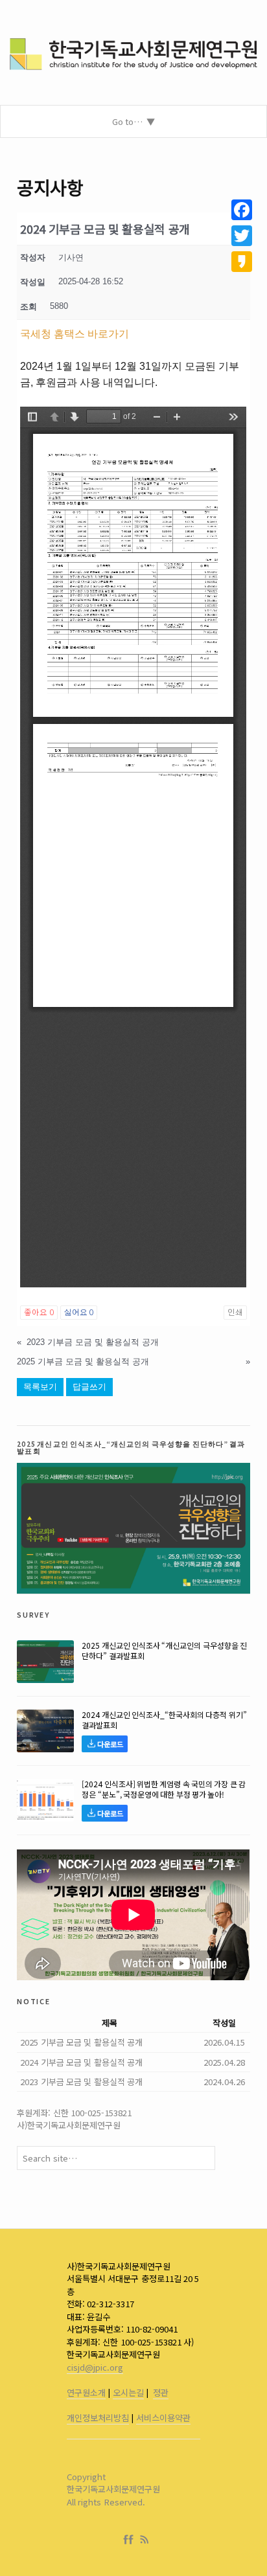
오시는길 (128, 2392)
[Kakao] (242, 262)
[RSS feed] (145, 2540)
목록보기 (40, 1387)
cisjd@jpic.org (95, 2367)
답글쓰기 (89, 1387)
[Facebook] (131, 2540)
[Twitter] (242, 236)
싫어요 (79, 1313)
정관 (161, 2392)
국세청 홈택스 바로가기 (75, 334)
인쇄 (235, 1313)
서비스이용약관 (163, 2418)
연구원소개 (86, 2392)
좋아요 (39, 1313)
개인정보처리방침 (98, 2418)
